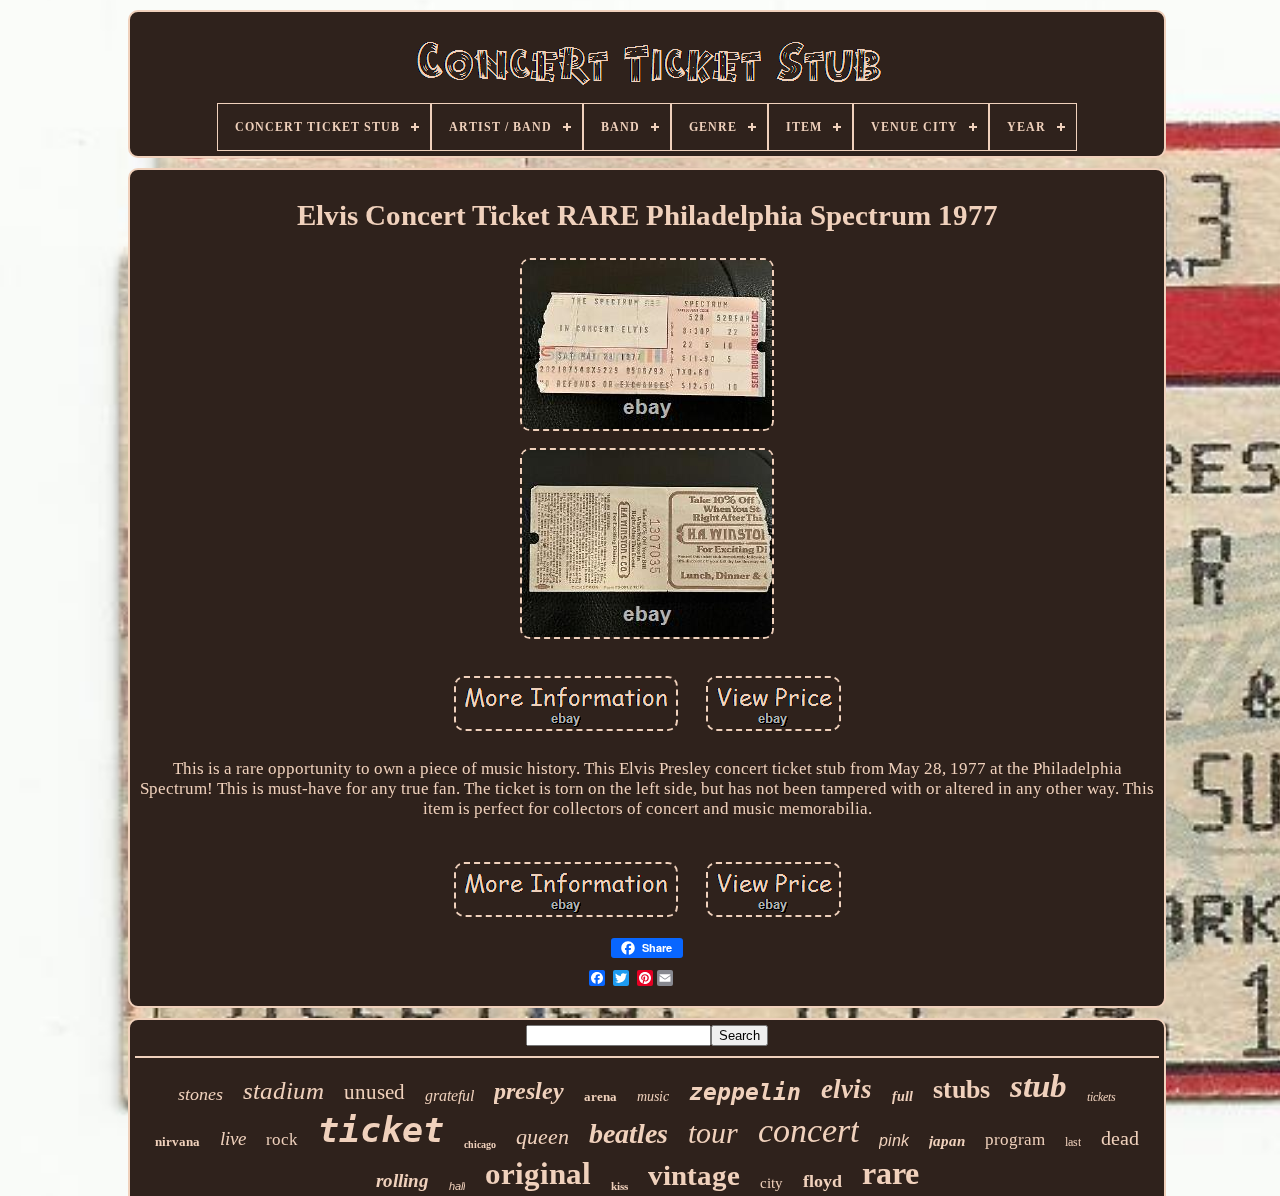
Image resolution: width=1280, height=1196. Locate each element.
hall (457, 1186)
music (653, 1096)
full (902, 1096)
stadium (283, 1090)
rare (890, 1173)
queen (542, 1136)
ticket (381, 1130)
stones (200, 1094)
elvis (846, 1089)
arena (600, 1096)
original (538, 1173)
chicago (480, 1144)
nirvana (177, 1141)
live (233, 1138)
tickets (1101, 1097)
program (1015, 1139)
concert (808, 1130)
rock (282, 1139)
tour (713, 1132)
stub (1038, 1086)
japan (947, 1141)
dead (1120, 1138)
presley (529, 1091)
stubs (961, 1089)
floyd (822, 1181)
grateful (449, 1095)
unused (374, 1092)
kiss (619, 1186)
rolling (402, 1180)
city (771, 1183)
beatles (628, 1133)
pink (894, 1140)
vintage (694, 1175)
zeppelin (745, 1092)
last (1073, 1142)
